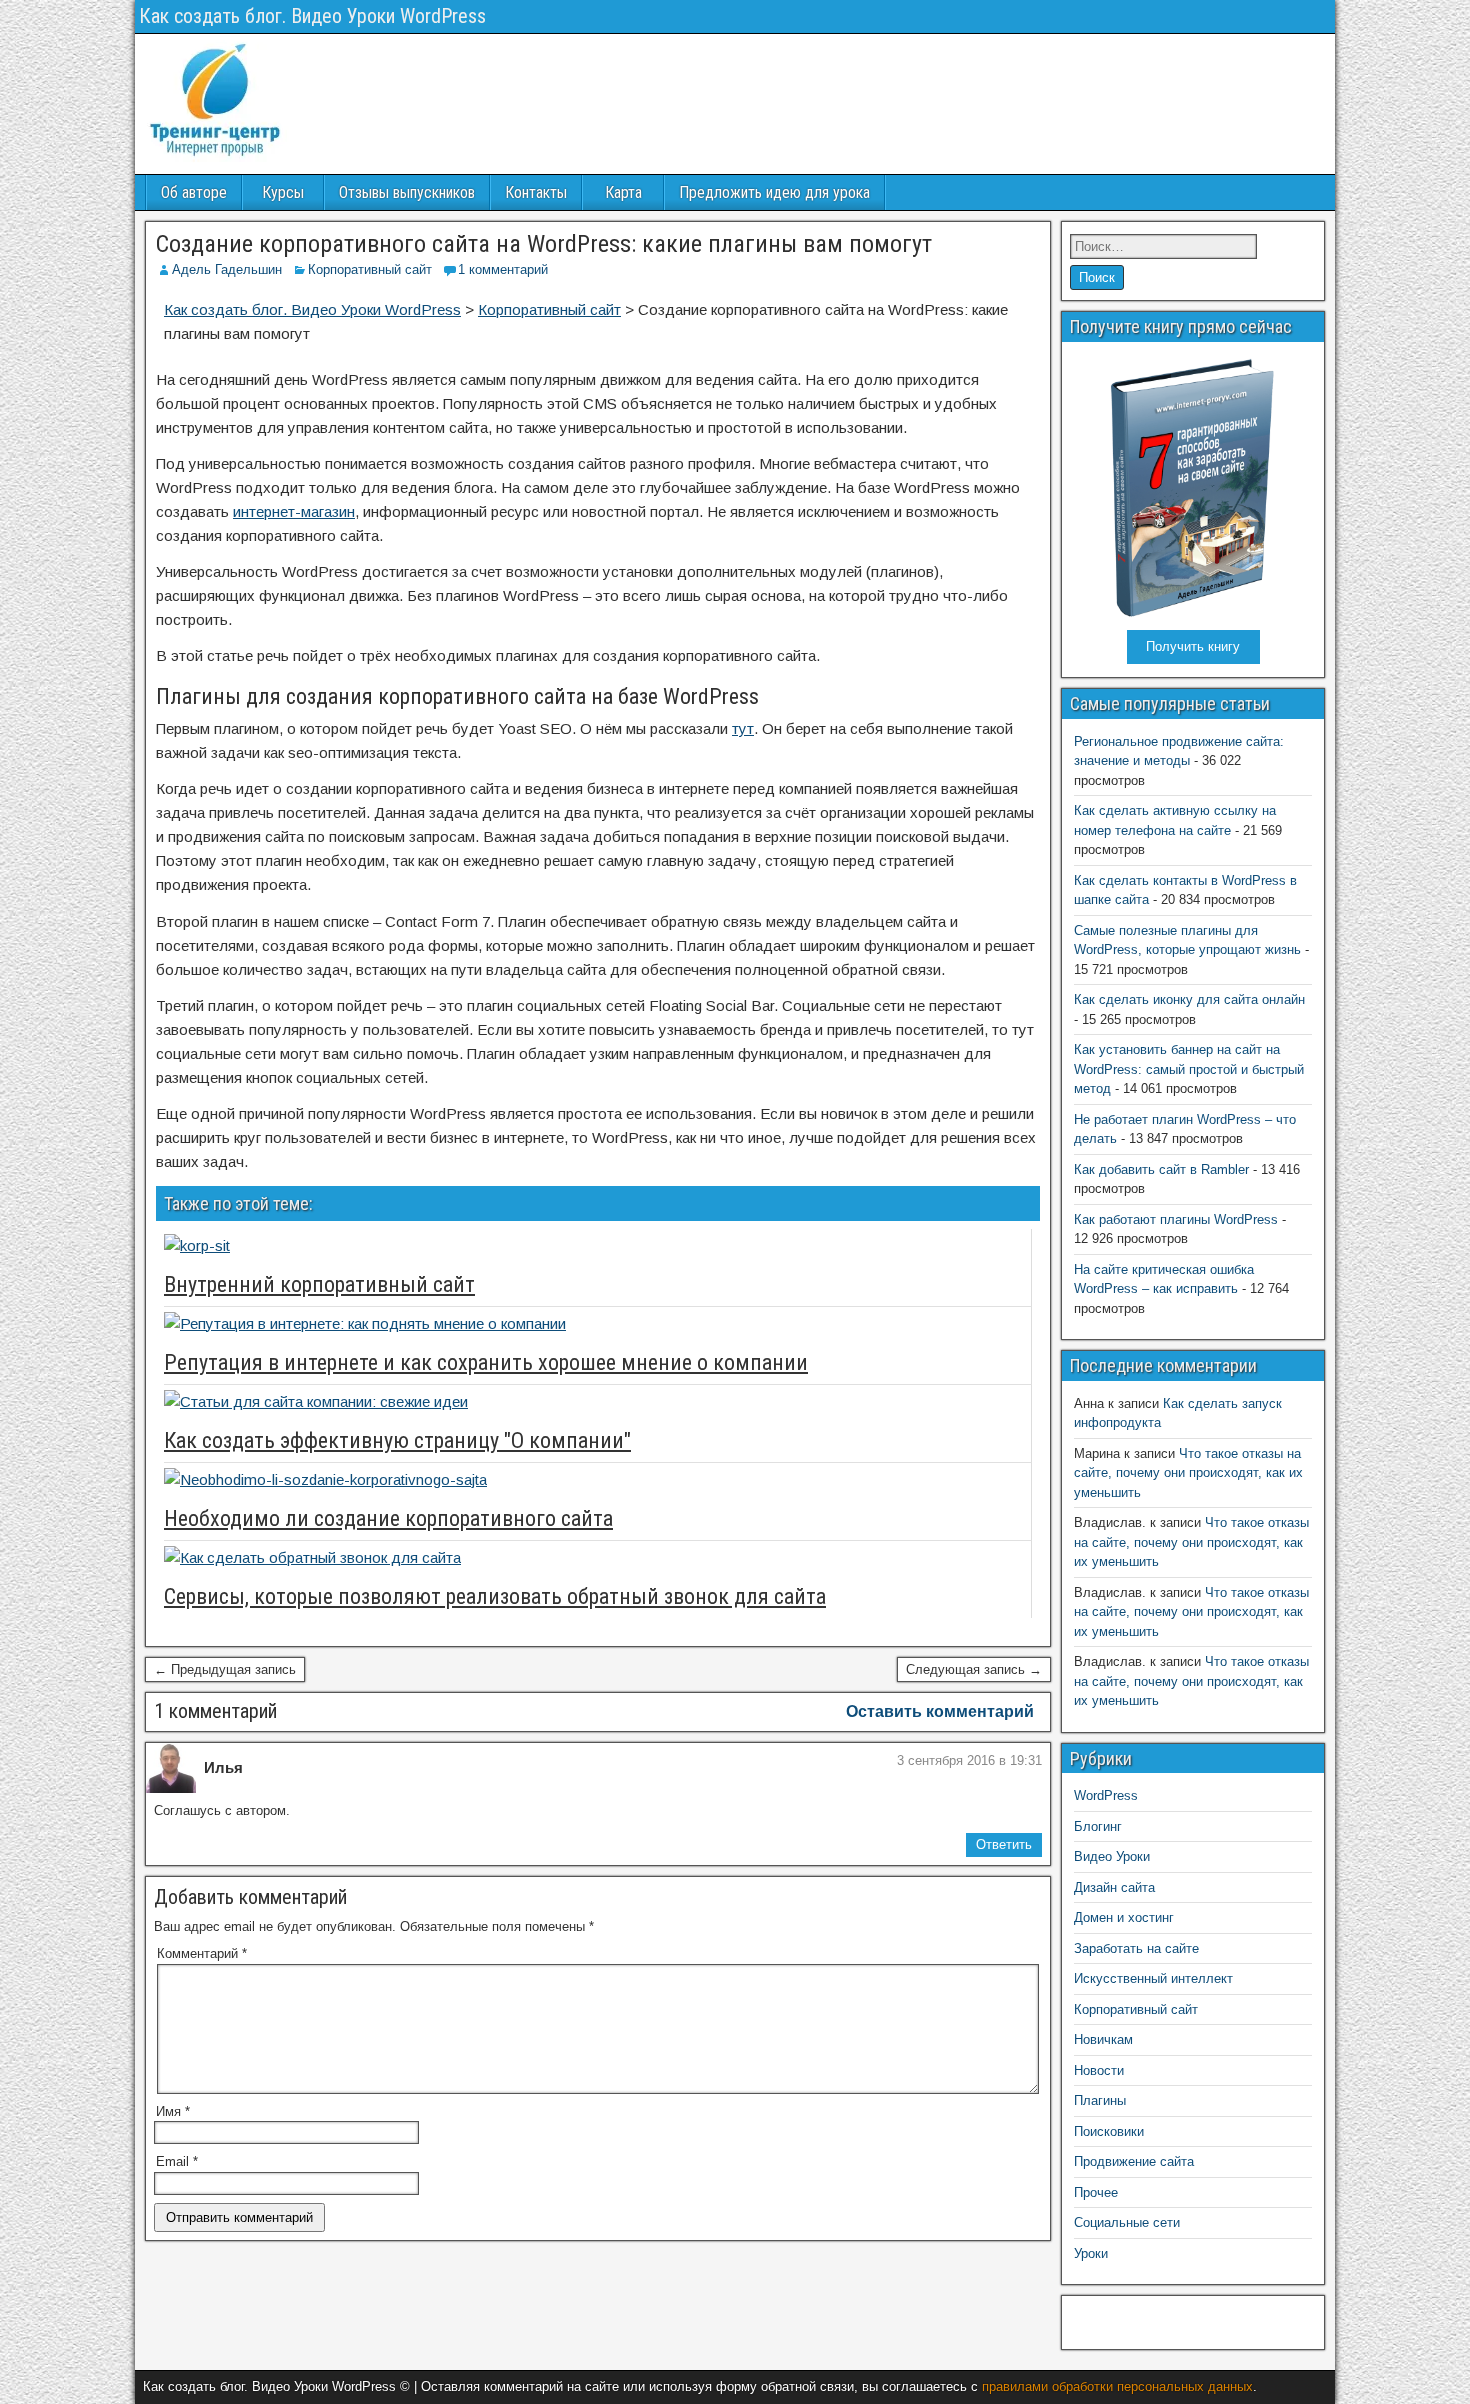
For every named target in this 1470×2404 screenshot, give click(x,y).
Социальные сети (1127, 2222)
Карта (623, 192)
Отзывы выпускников (407, 192)
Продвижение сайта (1134, 2161)
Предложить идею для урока (774, 192)
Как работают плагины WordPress (1176, 1219)
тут (743, 728)
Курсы (283, 192)
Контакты (536, 192)
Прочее (1096, 2192)
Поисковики (1109, 2131)
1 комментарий (503, 269)
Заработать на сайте (1136, 1948)
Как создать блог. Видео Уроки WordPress (312, 16)
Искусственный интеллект (1153, 1978)
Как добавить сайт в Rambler (1161, 1169)
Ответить (1004, 1844)
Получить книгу (1193, 646)
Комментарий (202, 1953)
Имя (173, 2111)
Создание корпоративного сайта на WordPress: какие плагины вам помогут (544, 244)
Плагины (1100, 2100)
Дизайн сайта (1114, 1887)
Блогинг (1098, 1826)
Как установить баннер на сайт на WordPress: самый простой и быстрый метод (1189, 1069)
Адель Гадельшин (227, 269)
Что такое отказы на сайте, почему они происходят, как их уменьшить (1188, 1473)
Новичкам (1103, 2039)
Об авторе (194, 192)
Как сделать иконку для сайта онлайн (1189, 999)
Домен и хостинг (1124, 1917)
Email (177, 2161)
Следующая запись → (974, 1669)
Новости (1099, 2070)
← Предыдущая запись (225, 1669)
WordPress (1106, 1795)
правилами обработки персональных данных (1117, 2386)
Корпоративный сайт (370, 269)
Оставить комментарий (940, 1711)
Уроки (1091, 2253)
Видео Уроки (1112, 1856)
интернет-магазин (294, 511)
